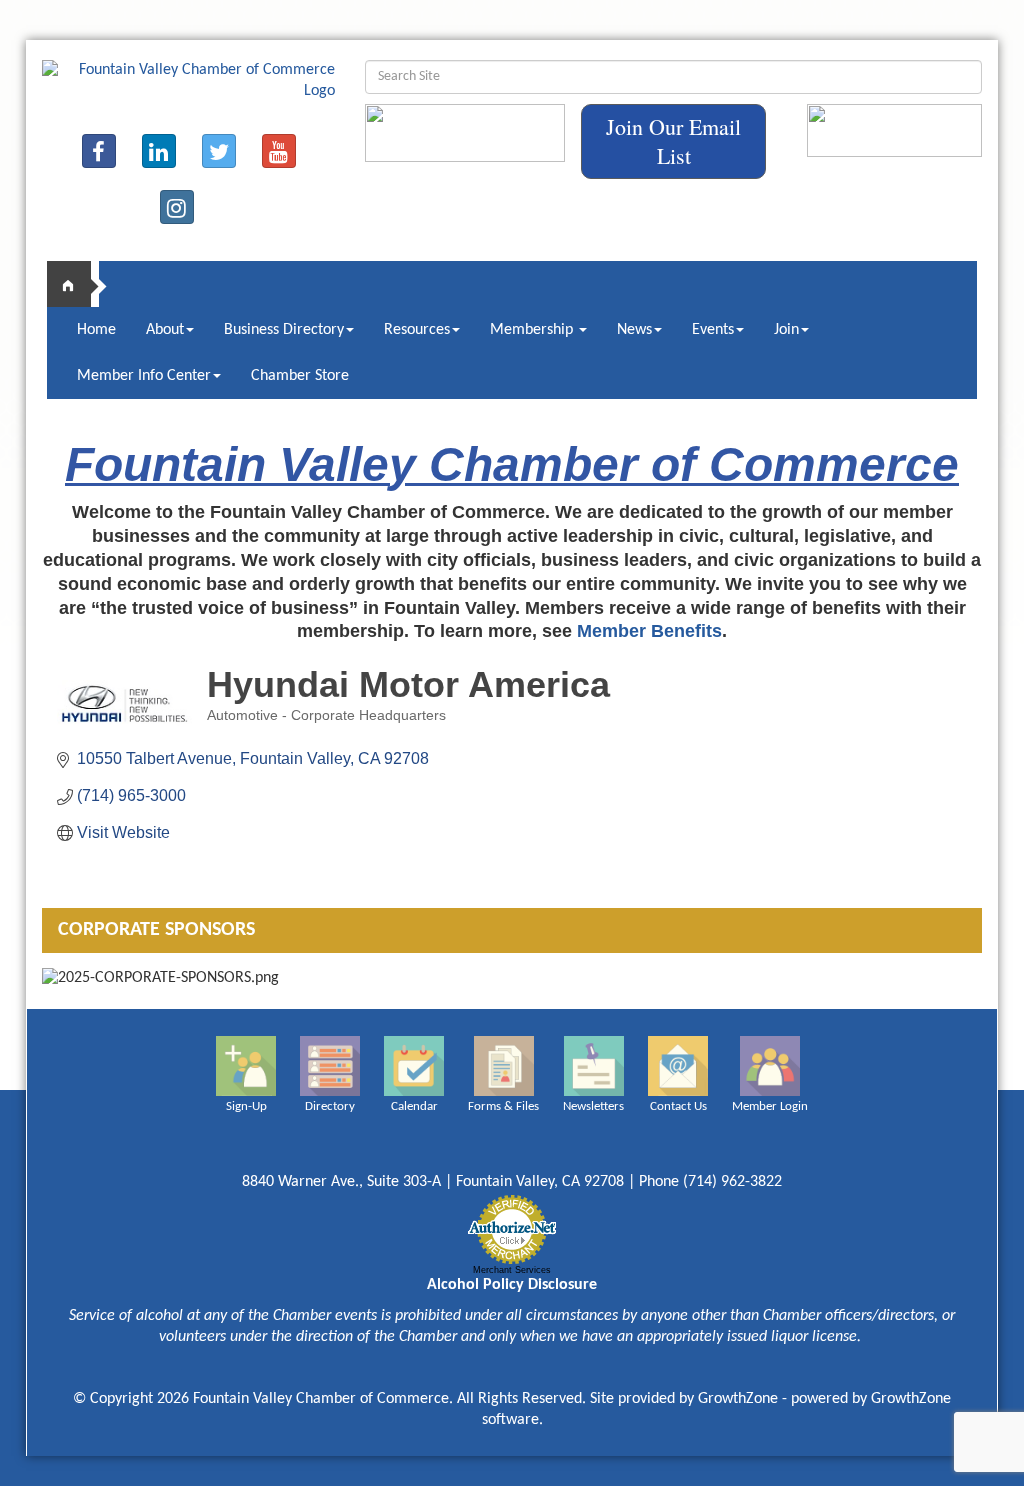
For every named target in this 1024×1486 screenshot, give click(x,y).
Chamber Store (300, 376)
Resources (417, 330)
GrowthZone (738, 1399)
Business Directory (284, 330)
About (165, 330)
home (77, 284)
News (634, 330)
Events (713, 330)
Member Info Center (144, 376)
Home (96, 330)
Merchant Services (512, 1270)
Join (786, 330)
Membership (533, 330)
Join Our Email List (673, 141)
